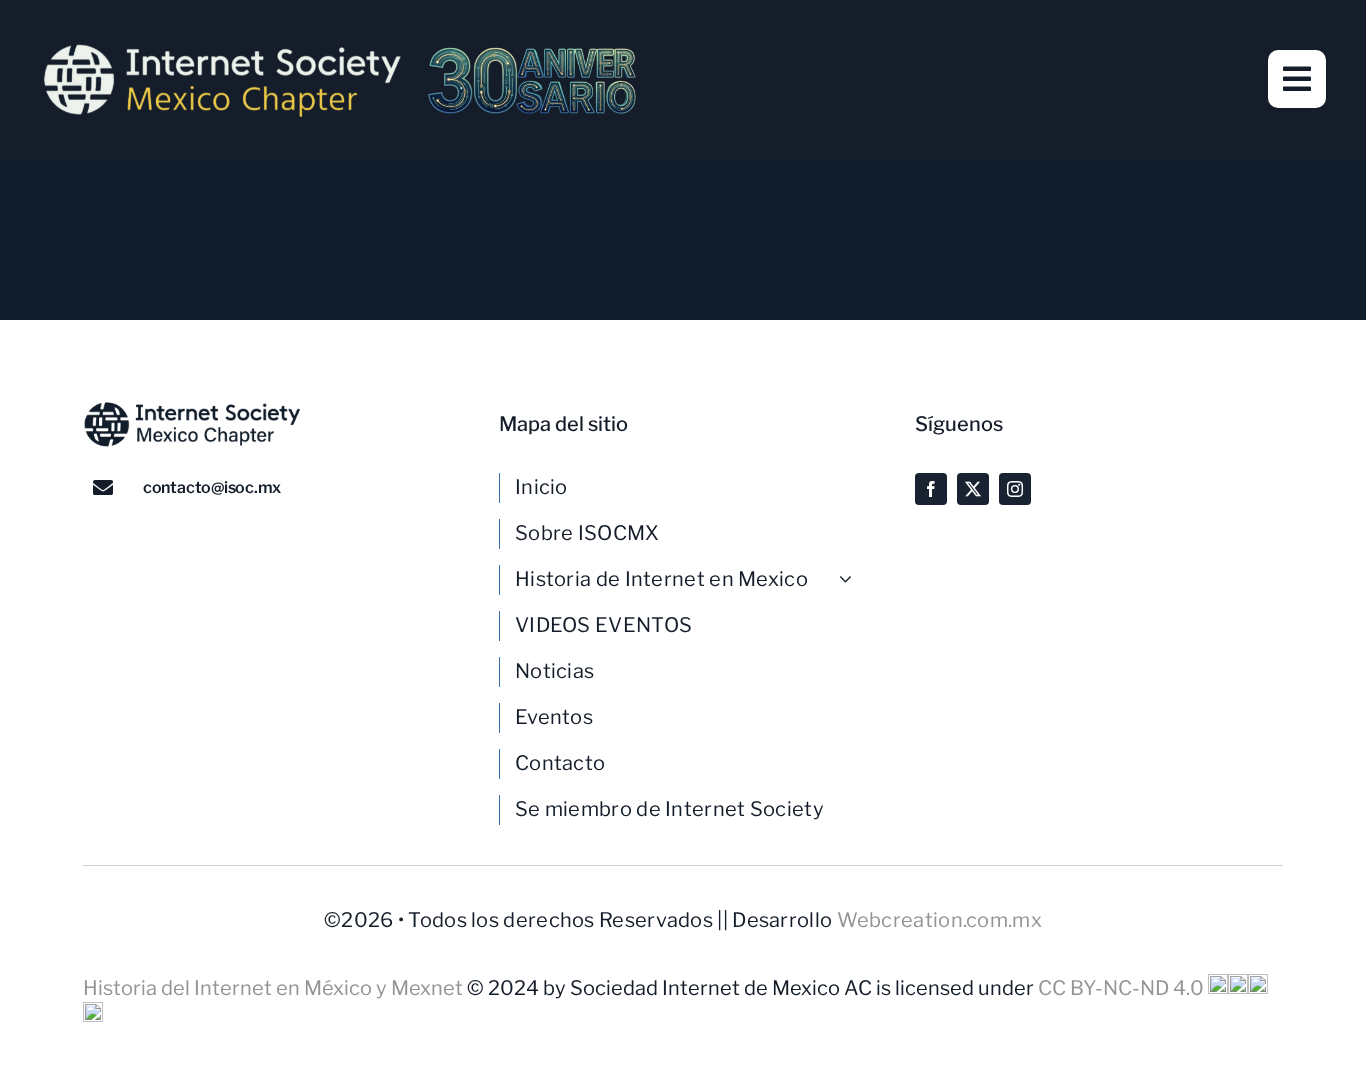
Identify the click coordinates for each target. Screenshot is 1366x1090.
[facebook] (931, 489)
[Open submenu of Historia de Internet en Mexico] (853, 579)
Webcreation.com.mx (939, 920)
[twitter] (973, 489)
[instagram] (1015, 489)
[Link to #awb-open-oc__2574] (1297, 79)
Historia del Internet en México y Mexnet (275, 988)
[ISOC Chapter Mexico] (340, 50)
